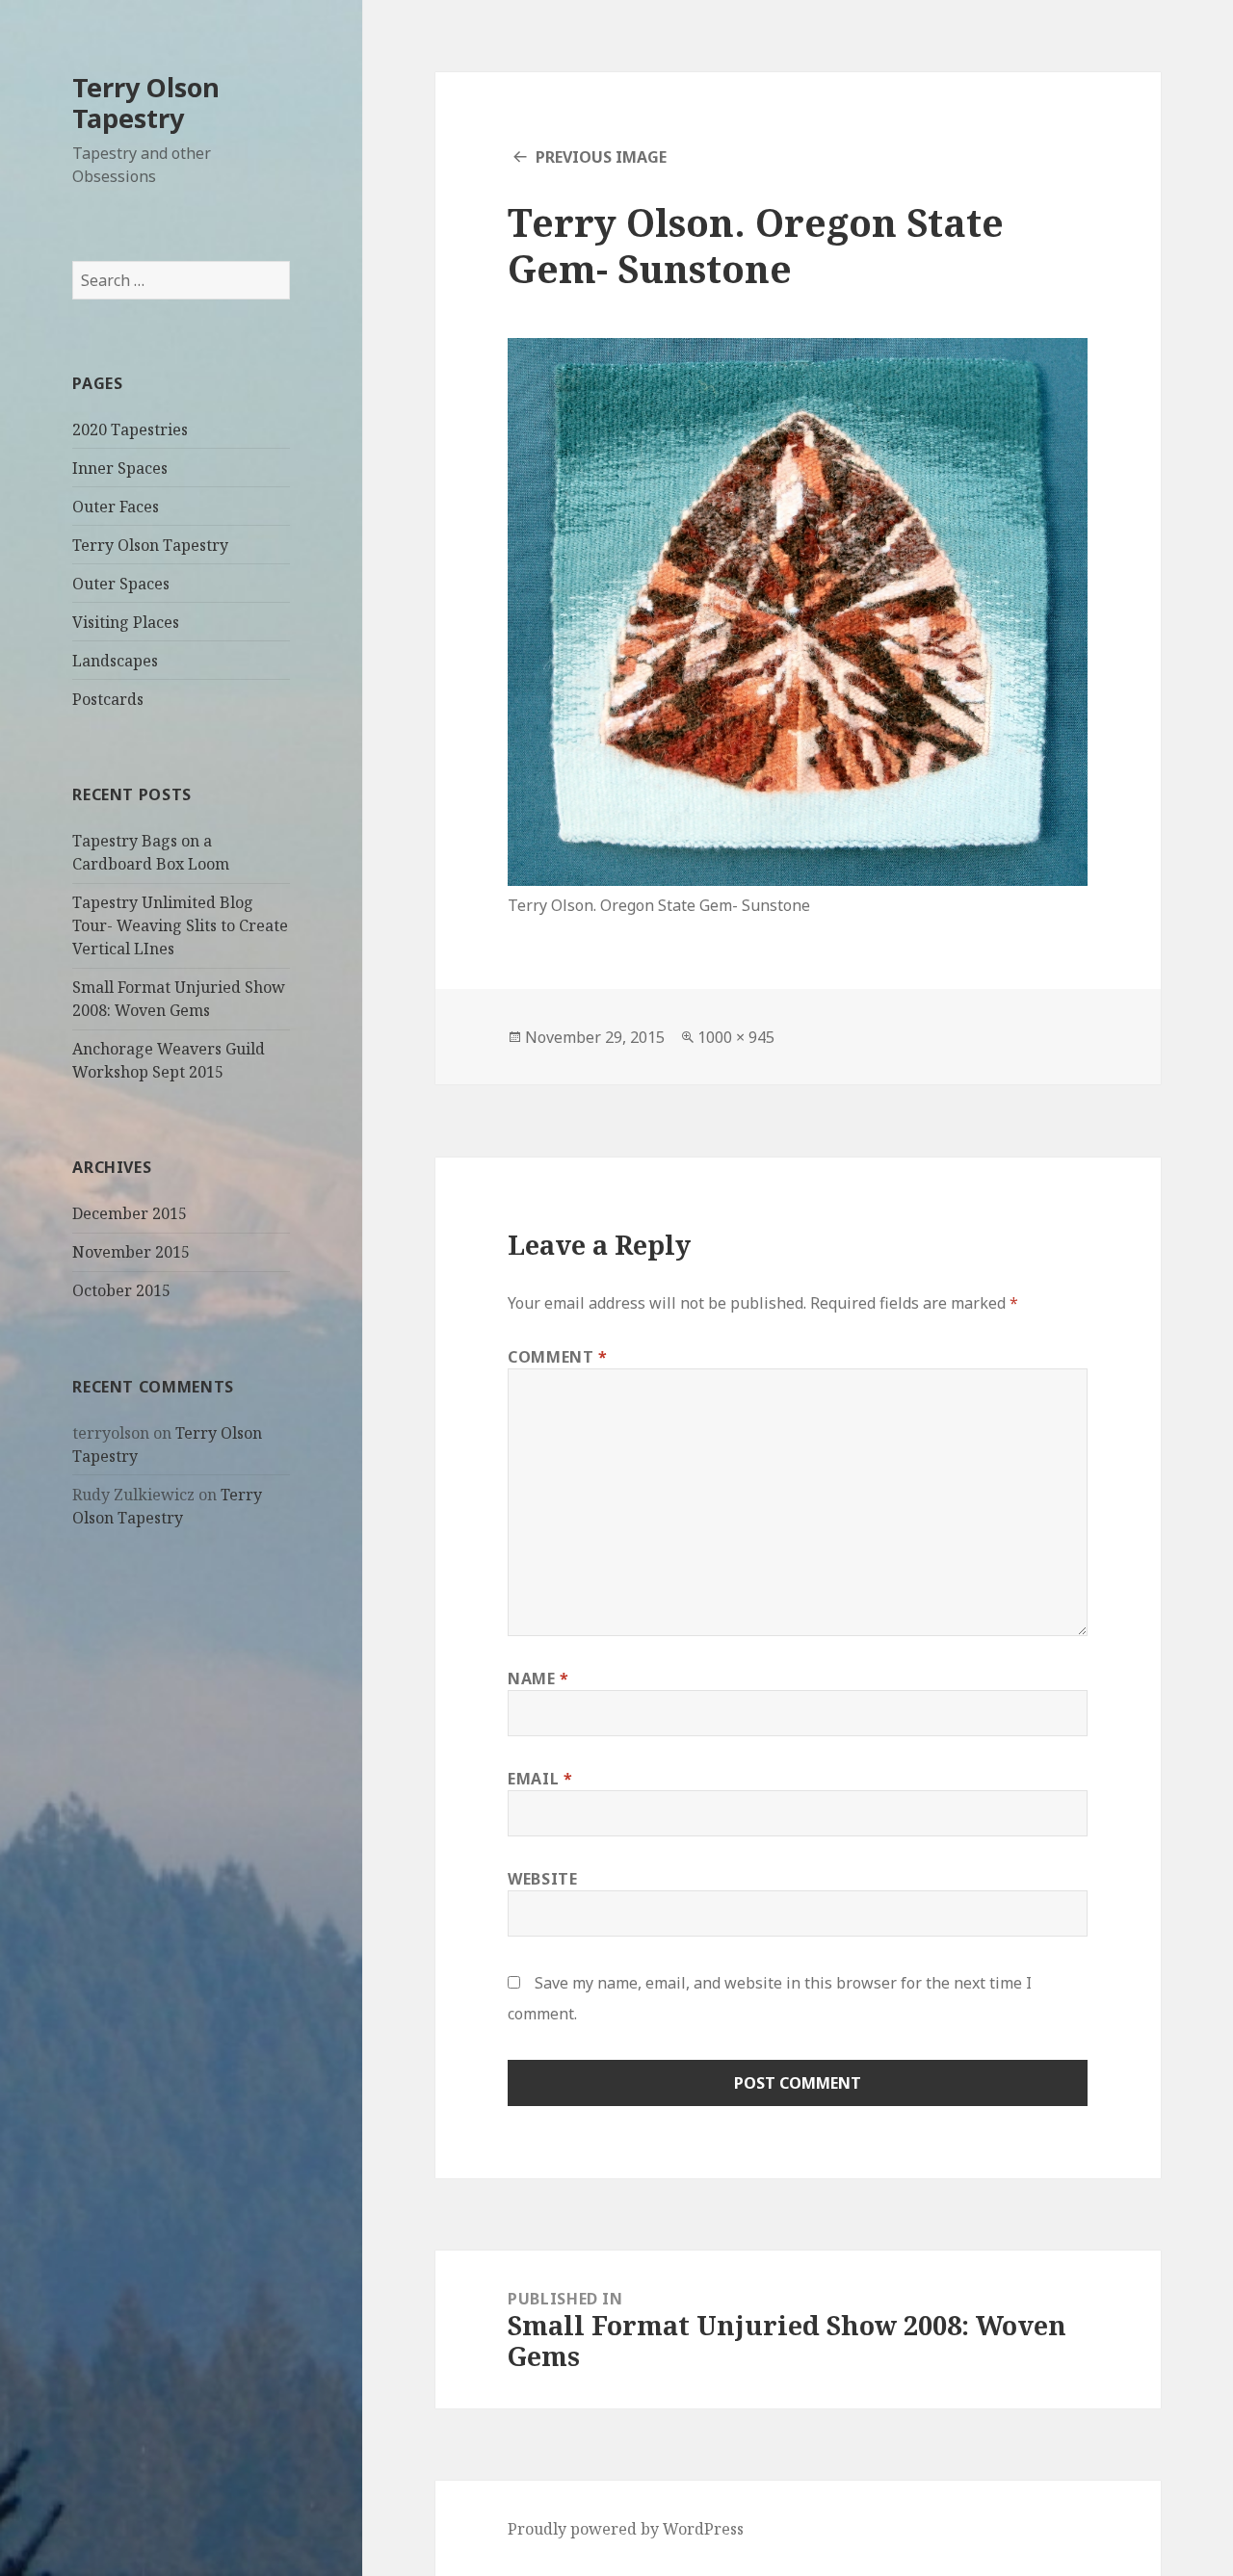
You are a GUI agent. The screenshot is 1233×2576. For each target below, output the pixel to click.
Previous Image (601, 157)
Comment (558, 1357)
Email (540, 1779)
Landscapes (115, 661)
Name (538, 1678)
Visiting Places (126, 622)
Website (542, 1879)
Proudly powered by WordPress (626, 2529)
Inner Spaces (120, 468)
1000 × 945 (736, 1037)
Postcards (108, 699)
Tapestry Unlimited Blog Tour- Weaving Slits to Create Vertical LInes (180, 925)
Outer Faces (116, 507)
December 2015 (130, 1213)
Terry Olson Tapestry (146, 103)
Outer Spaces (121, 584)
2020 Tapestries (130, 429)
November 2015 (131, 1252)
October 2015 (121, 1290)
